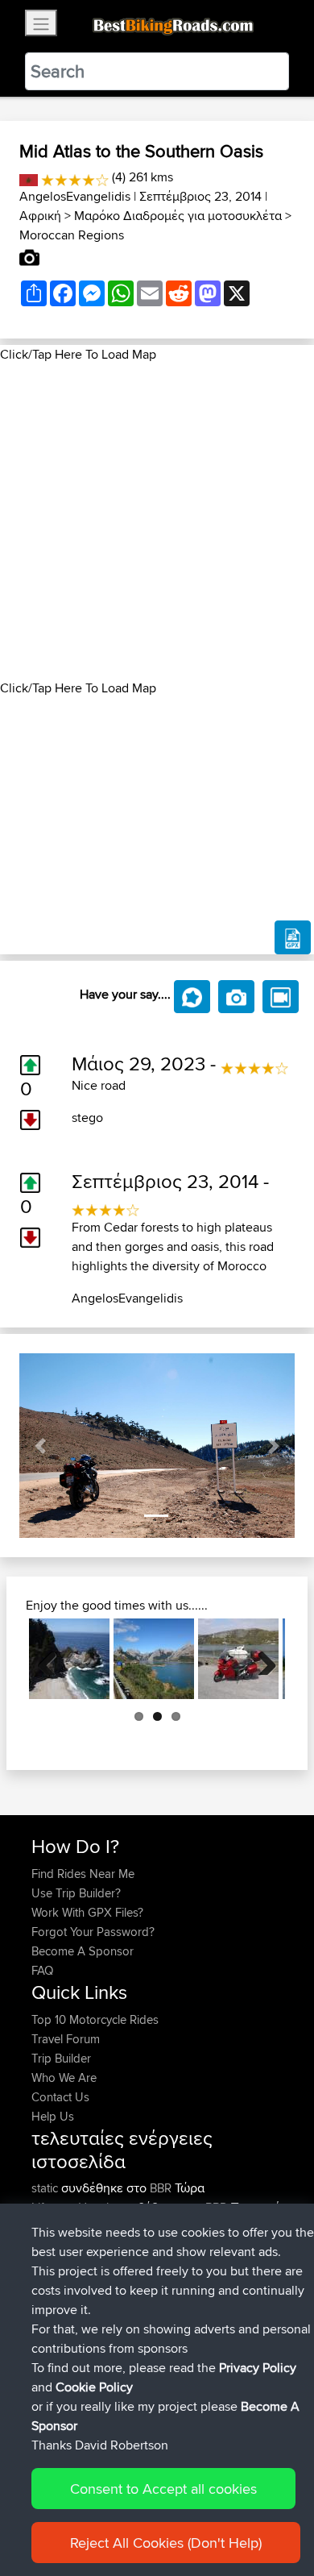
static (46, 2188)
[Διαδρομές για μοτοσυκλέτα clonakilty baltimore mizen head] (238, 1659)
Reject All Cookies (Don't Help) (166, 2543)
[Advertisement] (157, 521)
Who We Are (64, 2077)
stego (87, 1118)
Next (261, 1659)
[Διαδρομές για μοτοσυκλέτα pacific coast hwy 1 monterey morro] (69, 1659)
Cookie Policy (94, 2387)
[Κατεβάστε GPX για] (293, 937)
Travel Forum (66, 2039)
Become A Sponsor (83, 1951)
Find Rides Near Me (83, 1874)
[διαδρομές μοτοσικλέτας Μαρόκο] (29, 177)
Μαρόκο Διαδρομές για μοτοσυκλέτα (178, 216)
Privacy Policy (258, 2368)
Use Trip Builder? (76, 1893)
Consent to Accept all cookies (163, 2489)
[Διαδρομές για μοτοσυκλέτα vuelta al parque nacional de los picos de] (154, 1659)
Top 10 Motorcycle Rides (95, 2019)
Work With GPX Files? (87, 1912)
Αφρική (40, 216)
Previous (53, 1659)
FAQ (42, 1970)
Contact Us (60, 2097)
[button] (40, 1446)
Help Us (53, 2116)
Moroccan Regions (72, 235)
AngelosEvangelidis (75, 196)
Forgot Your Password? (93, 1932)
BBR (161, 2188)
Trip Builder (61, 2058)
